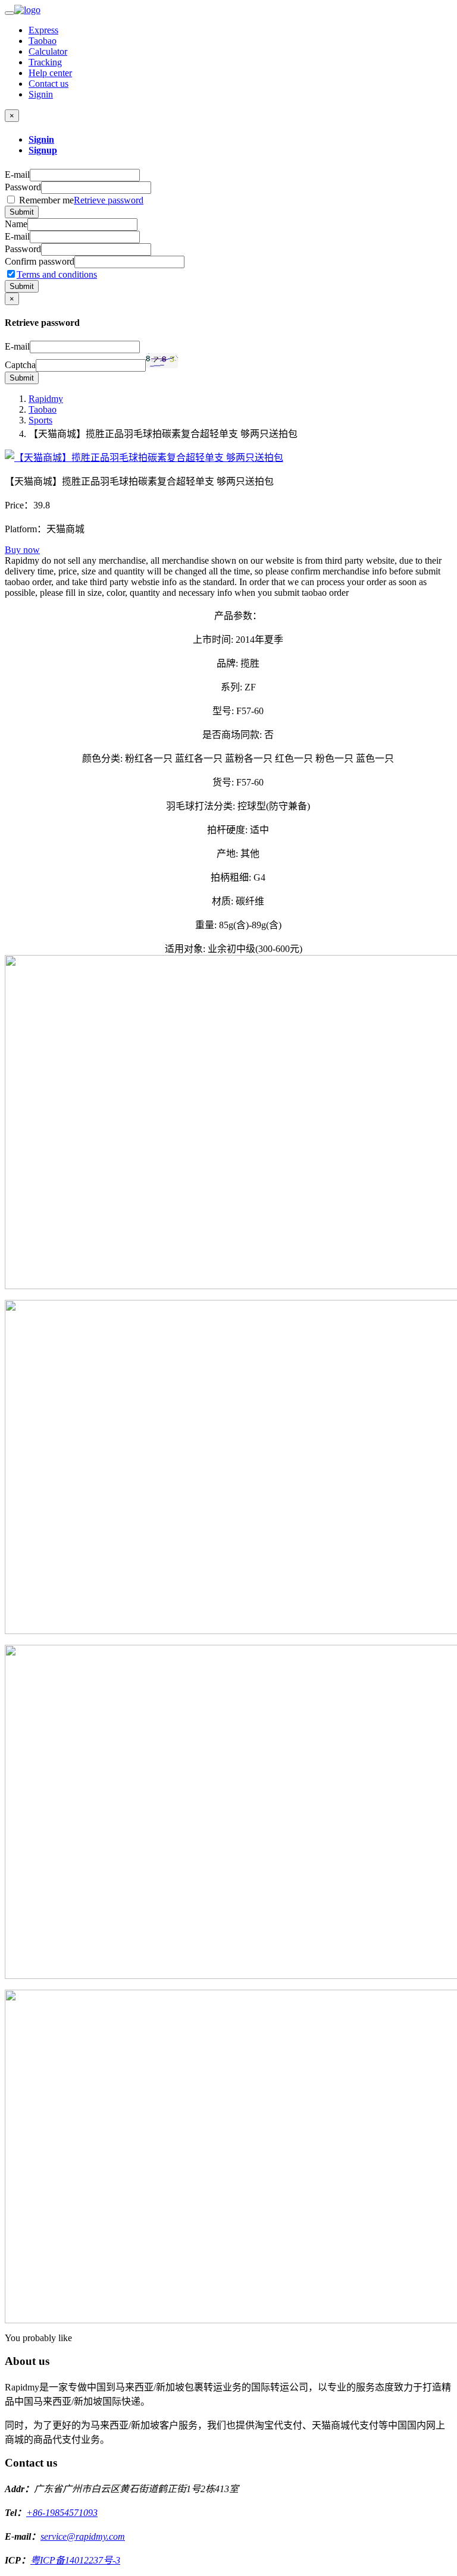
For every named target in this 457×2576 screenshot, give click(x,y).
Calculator (48, 51)
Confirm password (40, 261)
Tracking (45, 62)
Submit (22, 212)
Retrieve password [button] (109, 200)
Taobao (43, 41)
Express (43, 30)
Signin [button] (41, 94)
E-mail (17, 175)
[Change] (162, 361)
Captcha (20, 365)
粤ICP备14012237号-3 (75, 2560)
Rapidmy (46, 399)
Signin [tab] (41, 139)
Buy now (22, 550)
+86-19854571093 (62, 2513)
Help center (50, 73)
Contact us (48, 84)
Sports (40, 420)
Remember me (80, 200)
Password (23, 187)
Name (16, 224)
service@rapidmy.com (83, 2536)
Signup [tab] (43, 150)
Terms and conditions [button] (57, 274)
